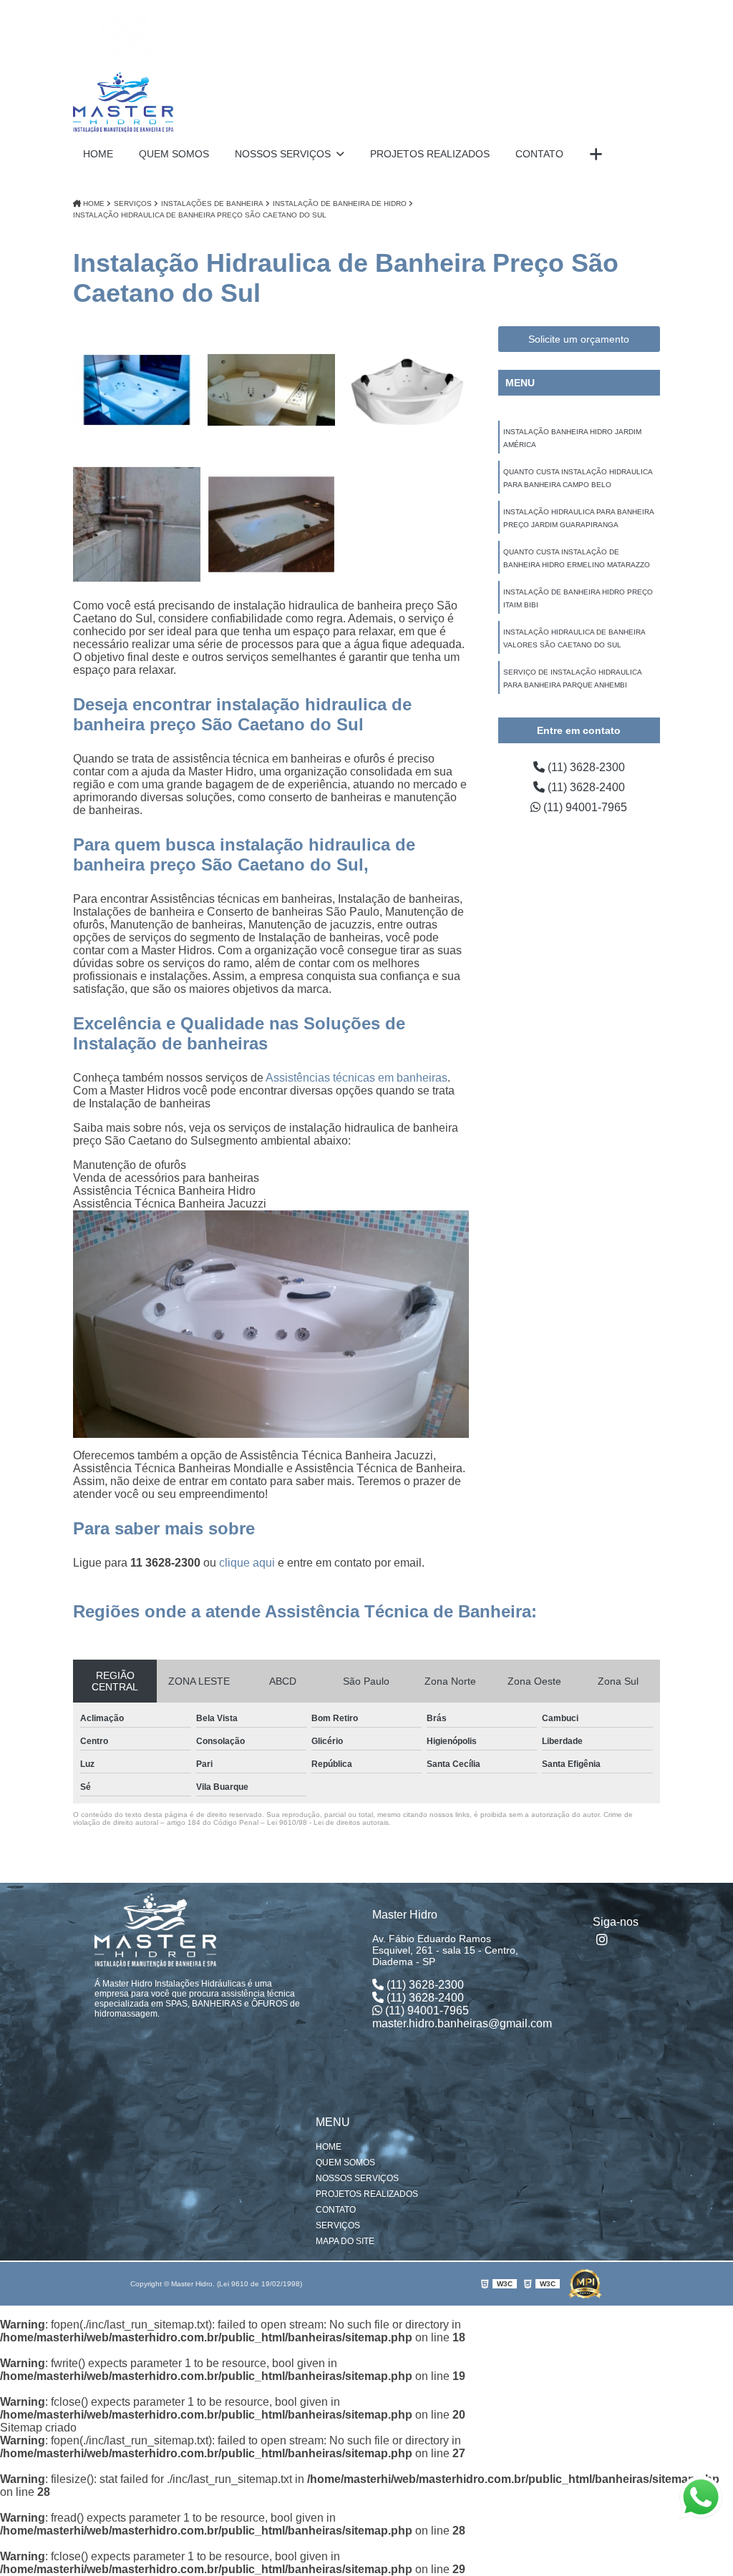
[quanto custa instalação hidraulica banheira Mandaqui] (271, 524)
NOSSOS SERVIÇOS (284, 154)
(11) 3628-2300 (585, 767)
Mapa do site (345, 2241)
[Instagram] (603, 1939)
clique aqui (247, 1563)
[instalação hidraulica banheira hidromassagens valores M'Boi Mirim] (271, 390)
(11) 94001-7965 (584, 807)
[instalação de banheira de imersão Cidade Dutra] (406, 390)
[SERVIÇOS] (596, 155)
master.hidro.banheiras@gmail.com (462, 2023)
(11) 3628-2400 (585, 787)
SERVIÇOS (338, 2225)
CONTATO (539, 154)
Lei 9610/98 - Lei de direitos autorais (328, 1822)
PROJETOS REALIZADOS (430, 154)
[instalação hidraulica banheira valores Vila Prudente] (137, 524)
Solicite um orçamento (579, 339)
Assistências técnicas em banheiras (356, 1078)
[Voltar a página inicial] (123, 72)
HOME (98, 154)
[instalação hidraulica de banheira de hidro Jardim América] (137, 390)
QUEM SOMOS (174, 154)
